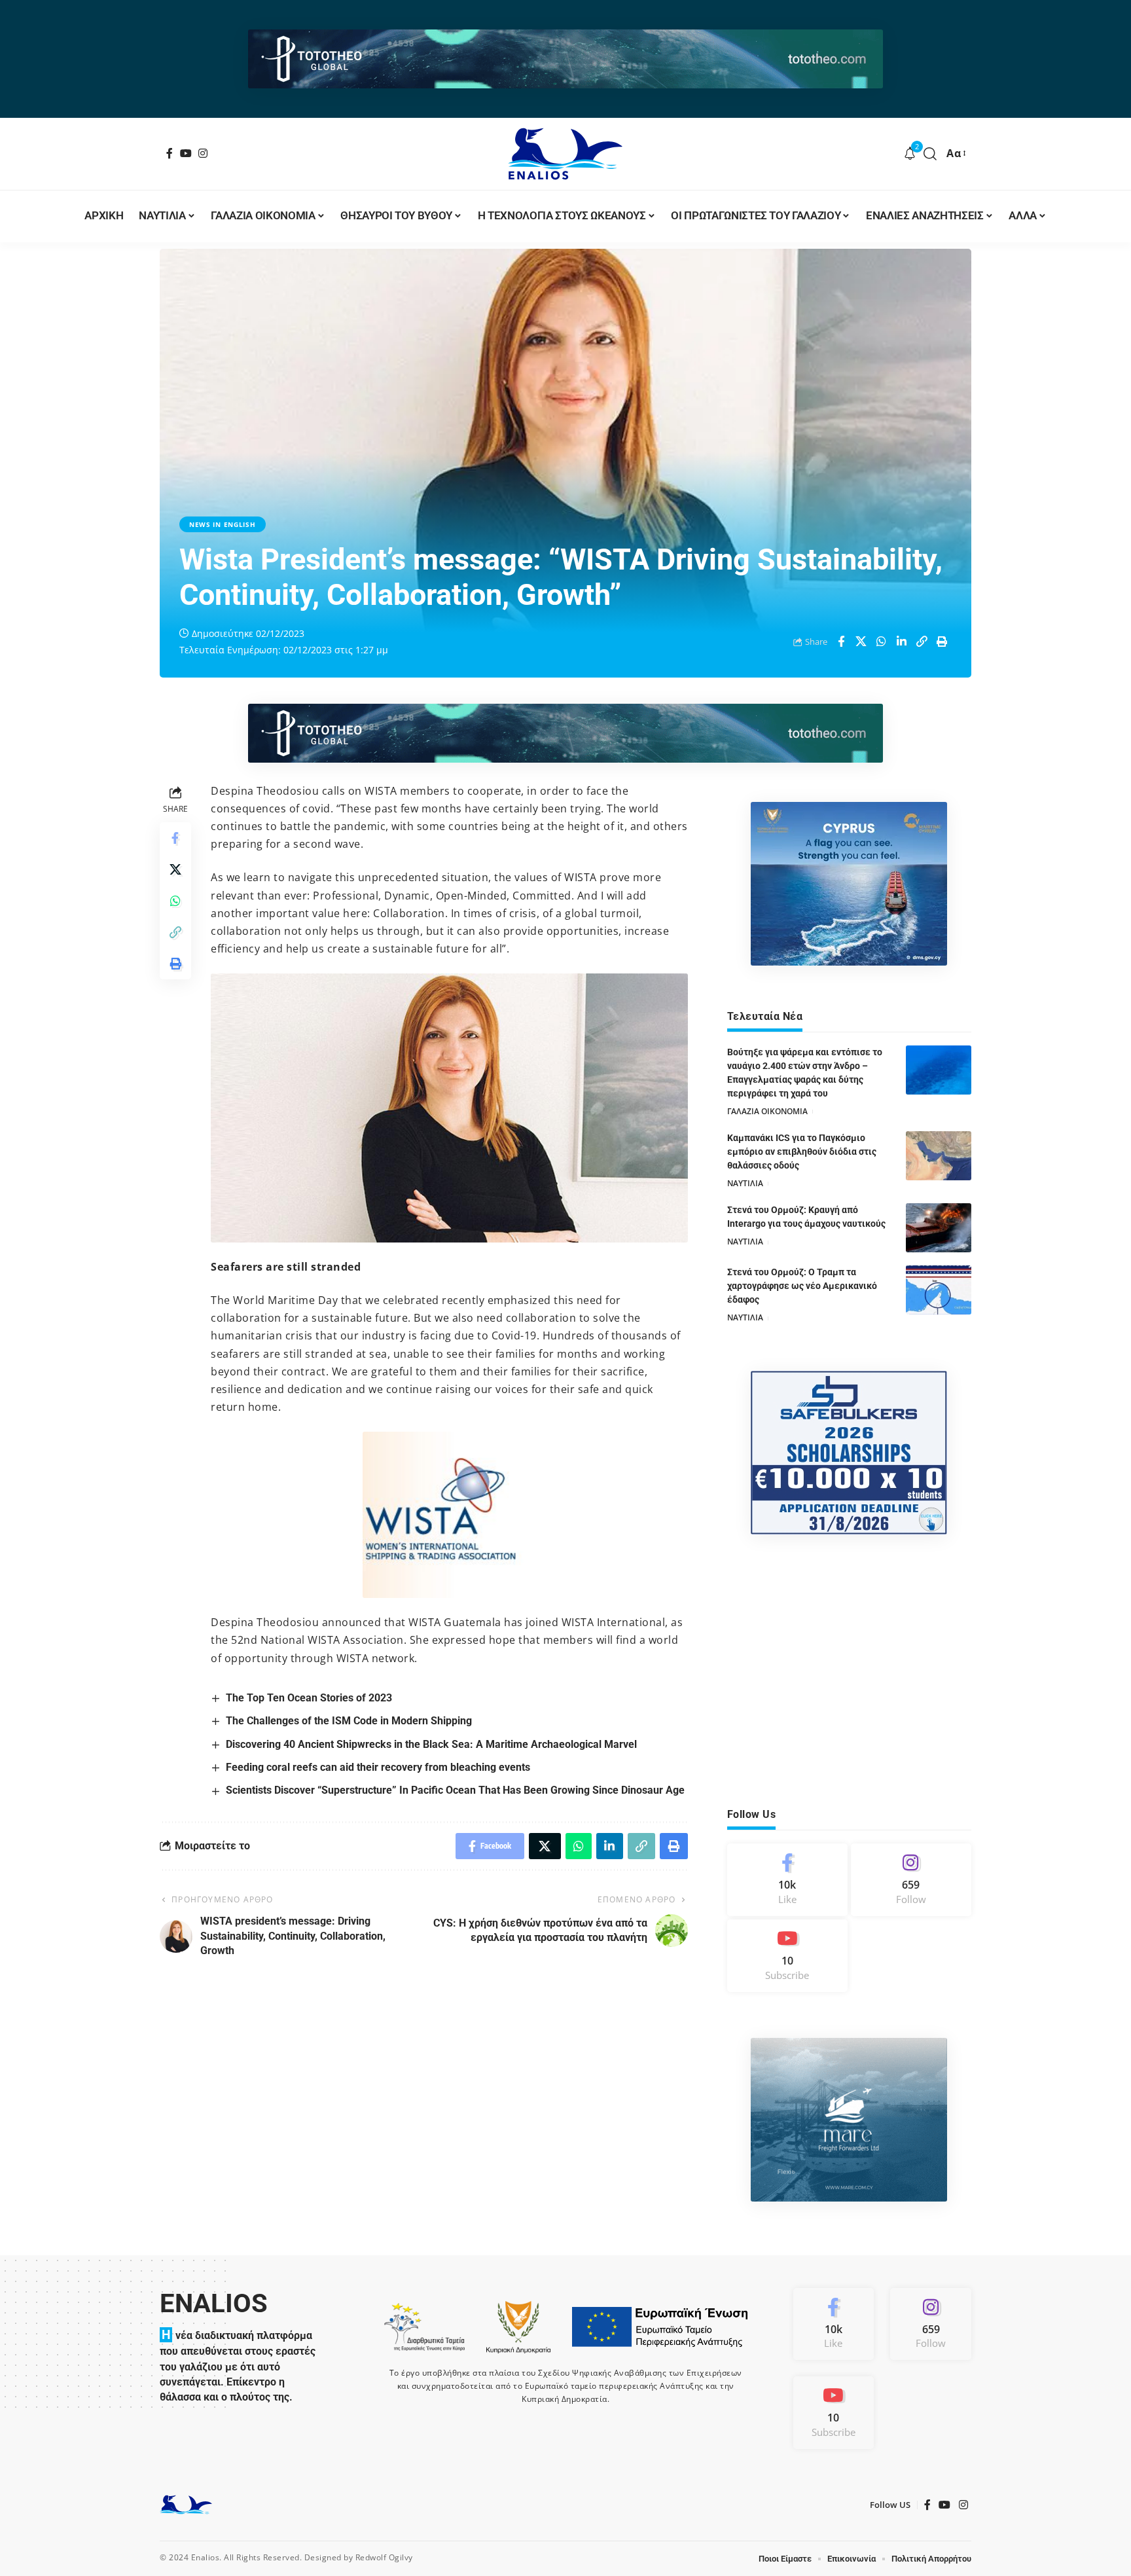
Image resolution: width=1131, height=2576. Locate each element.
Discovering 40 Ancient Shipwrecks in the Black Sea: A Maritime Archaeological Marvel (431, 1744)
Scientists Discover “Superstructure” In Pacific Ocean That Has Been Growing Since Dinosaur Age (455, 1790)
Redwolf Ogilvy (384, 2557)
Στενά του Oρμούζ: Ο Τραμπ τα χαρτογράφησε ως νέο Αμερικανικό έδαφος (802, 1286)
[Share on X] (861, 642)
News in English (223, 524)
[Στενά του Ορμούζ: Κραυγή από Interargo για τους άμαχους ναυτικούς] (939, 1228)
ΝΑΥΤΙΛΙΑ (745, 1183)
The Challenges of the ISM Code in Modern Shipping (349, 1721)
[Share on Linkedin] (902, 642)
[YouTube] (186, 153)
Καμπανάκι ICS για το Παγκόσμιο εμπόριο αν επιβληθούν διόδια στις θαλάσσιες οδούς (802, 1152)
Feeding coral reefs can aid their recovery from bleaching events (378, 1767)
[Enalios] (565, 154)
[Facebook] (170, 153)
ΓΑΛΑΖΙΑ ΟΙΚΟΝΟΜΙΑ (767, 1111)
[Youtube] (787, 1956)
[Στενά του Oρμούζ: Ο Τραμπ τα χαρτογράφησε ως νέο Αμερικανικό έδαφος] (939, 1290)
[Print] (942, 642)
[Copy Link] (922, 642)
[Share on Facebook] (841, 642)
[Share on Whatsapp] (882, 642)
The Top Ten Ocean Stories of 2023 (309, 1698)
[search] (930, 154)
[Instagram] (203, 153)
